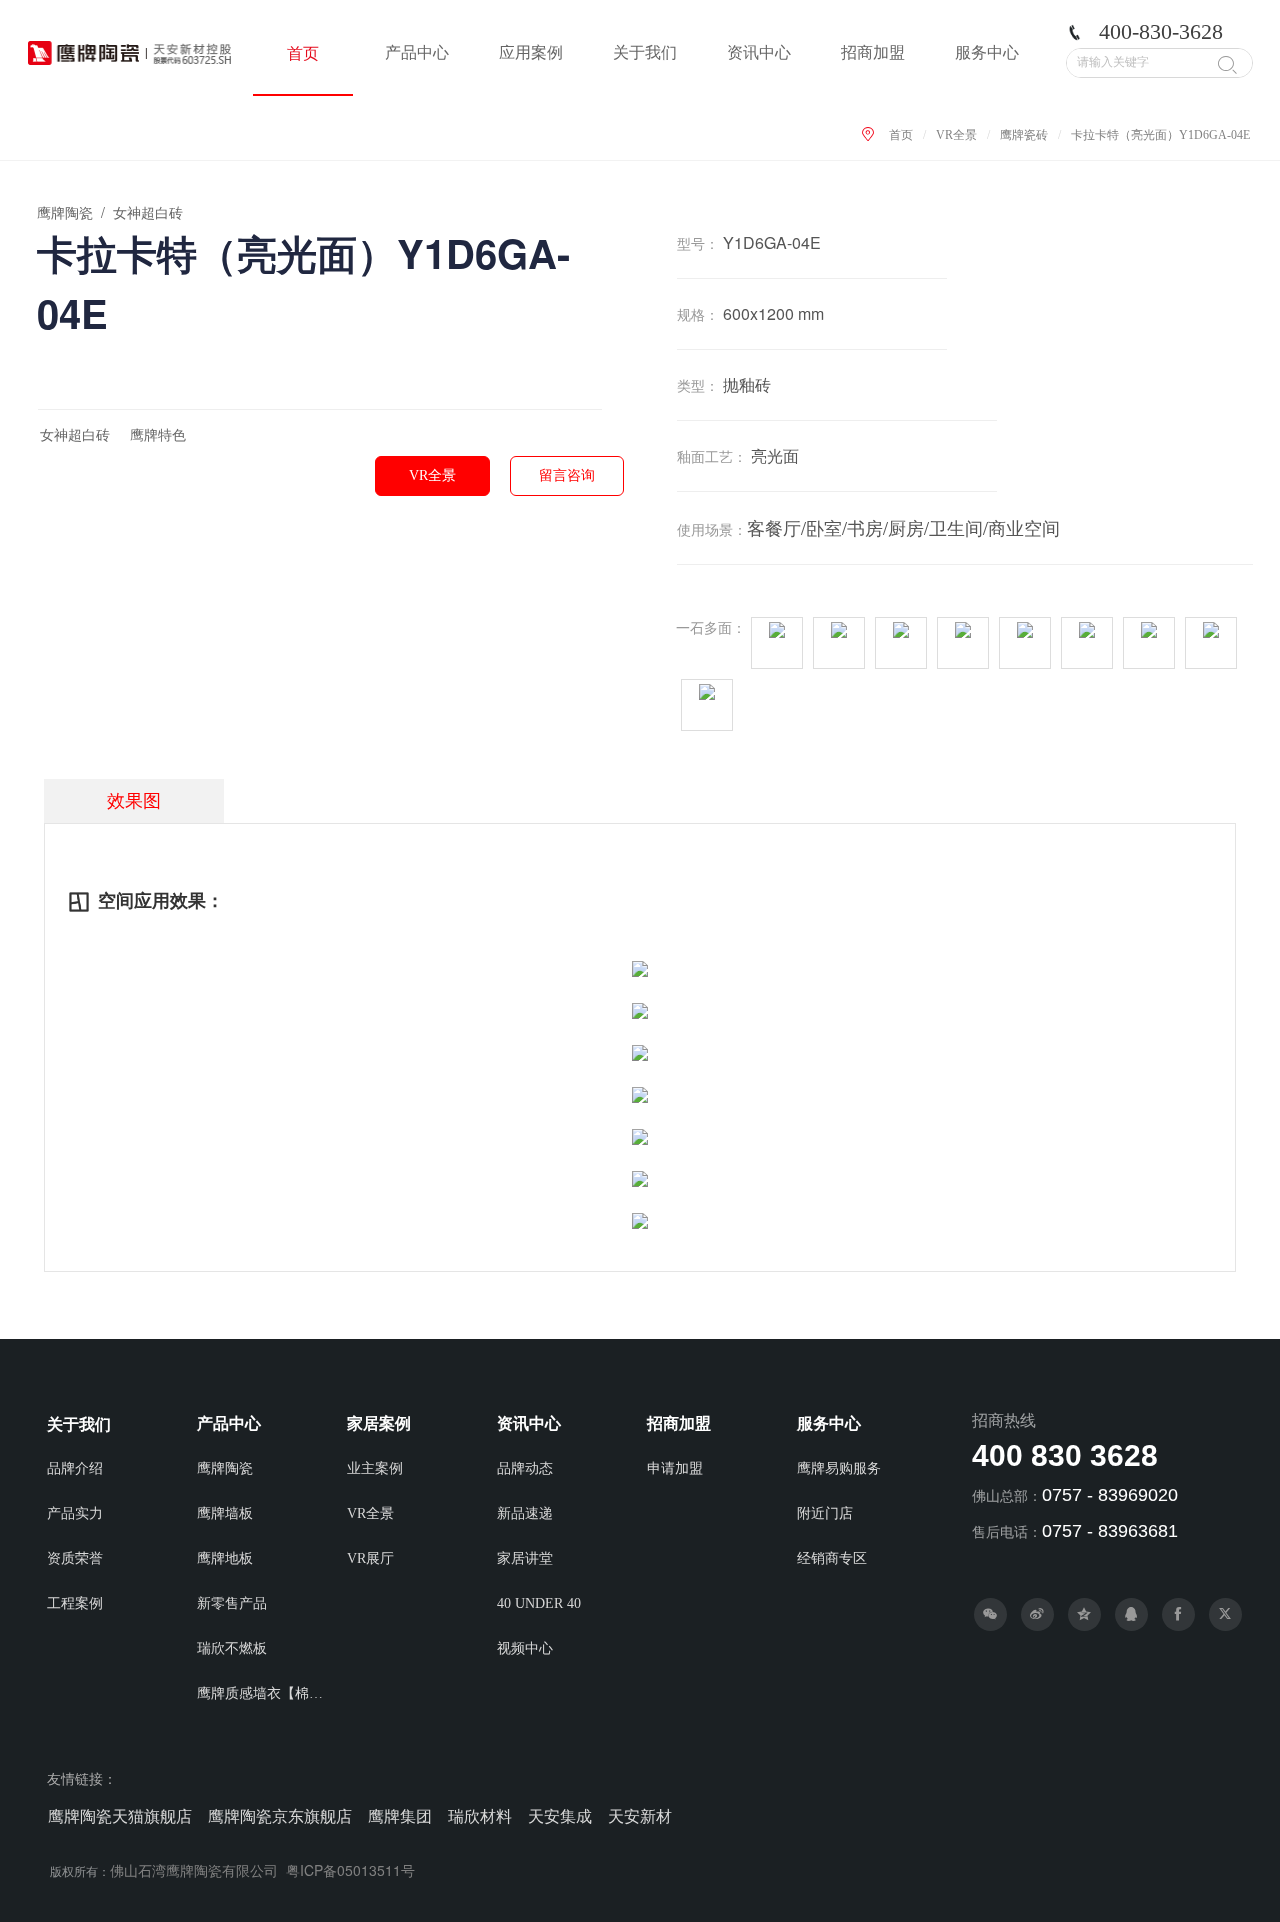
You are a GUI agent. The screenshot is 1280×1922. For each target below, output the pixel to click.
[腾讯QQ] (1131, 1614)
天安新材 (640, 1816)
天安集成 (560, 1816)
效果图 (134, 801)
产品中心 (417, 52)
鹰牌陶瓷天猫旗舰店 (120, 1816)
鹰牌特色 (158, 435)
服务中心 (987, 52)
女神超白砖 (75, 435)
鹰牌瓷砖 (1024, 135)
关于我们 (645, 52)
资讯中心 (759, 52)
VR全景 (956, 135)
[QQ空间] (1084, 1614)
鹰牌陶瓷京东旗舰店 (280, 1816)
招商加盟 (873, 52)
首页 (303, 53)
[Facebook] (1178, 1614)
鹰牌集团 (400, 1816)
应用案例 (531, 52)
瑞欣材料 (480, 1816)
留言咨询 (567, 475)
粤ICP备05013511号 (350, 1870)
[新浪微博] (1037, 1614)
